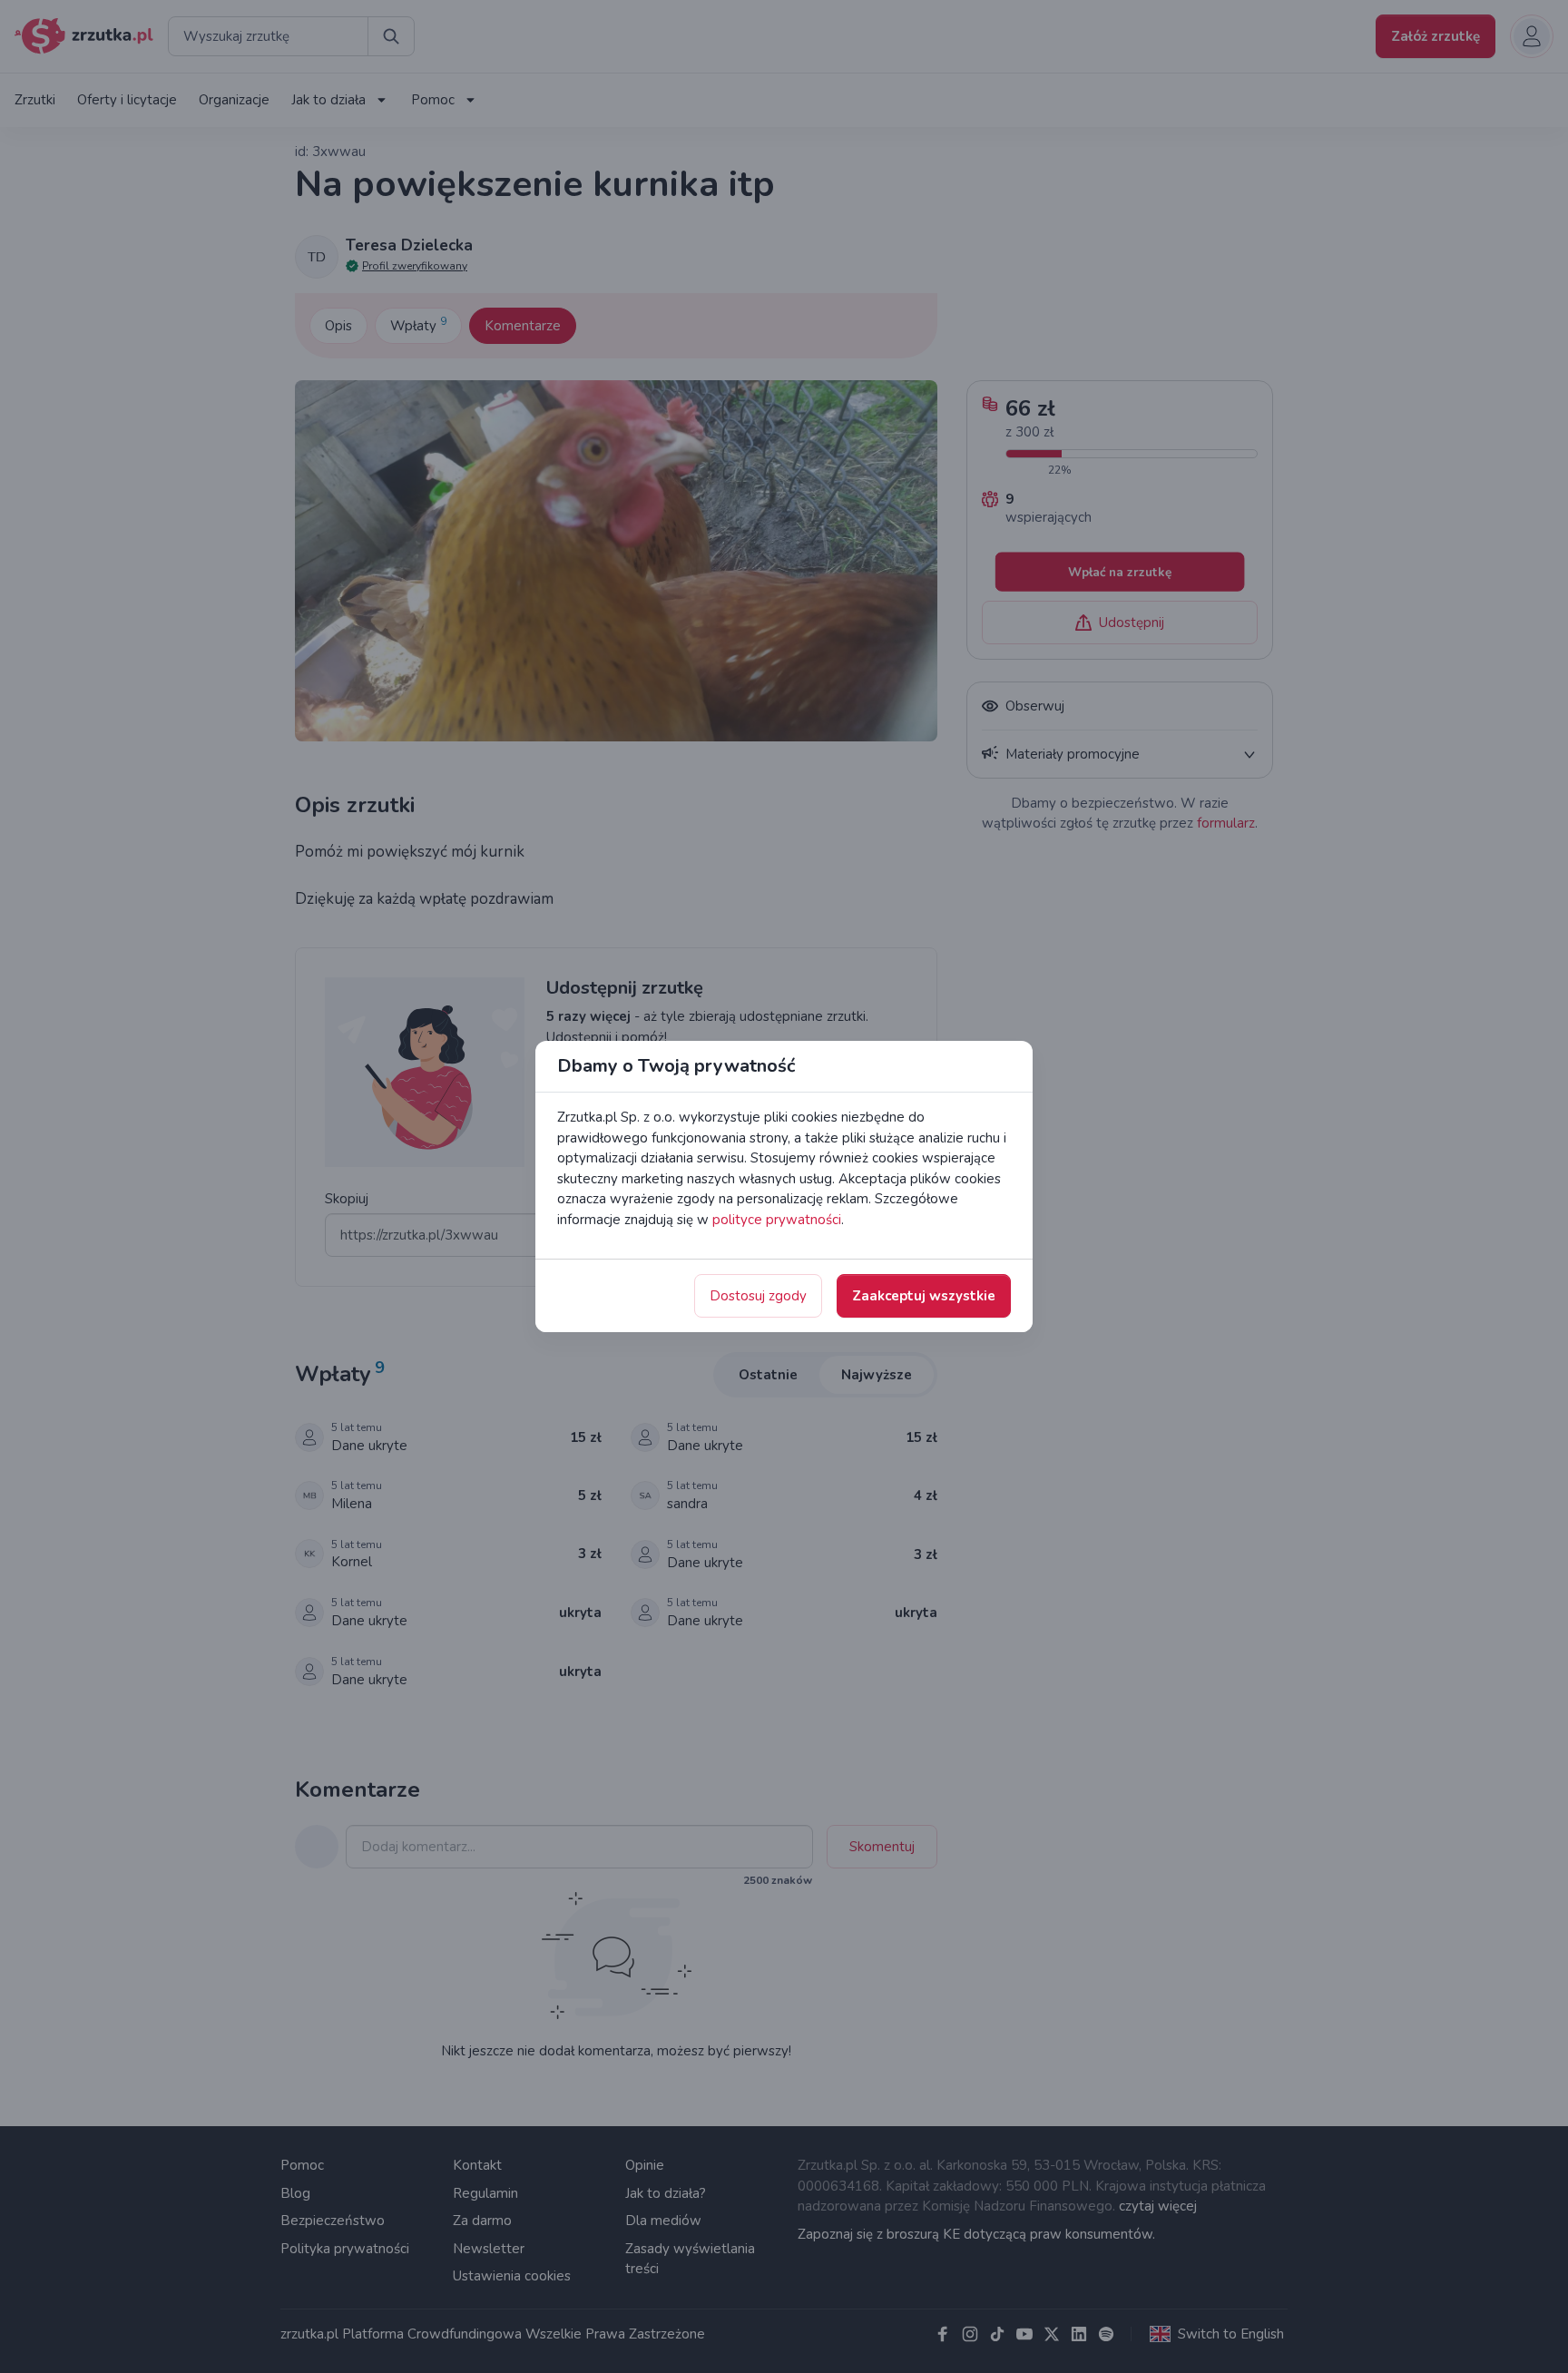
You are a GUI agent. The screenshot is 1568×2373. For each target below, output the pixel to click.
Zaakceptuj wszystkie (924, 1296)
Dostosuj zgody (758, 1296)
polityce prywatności (777, 1220)
